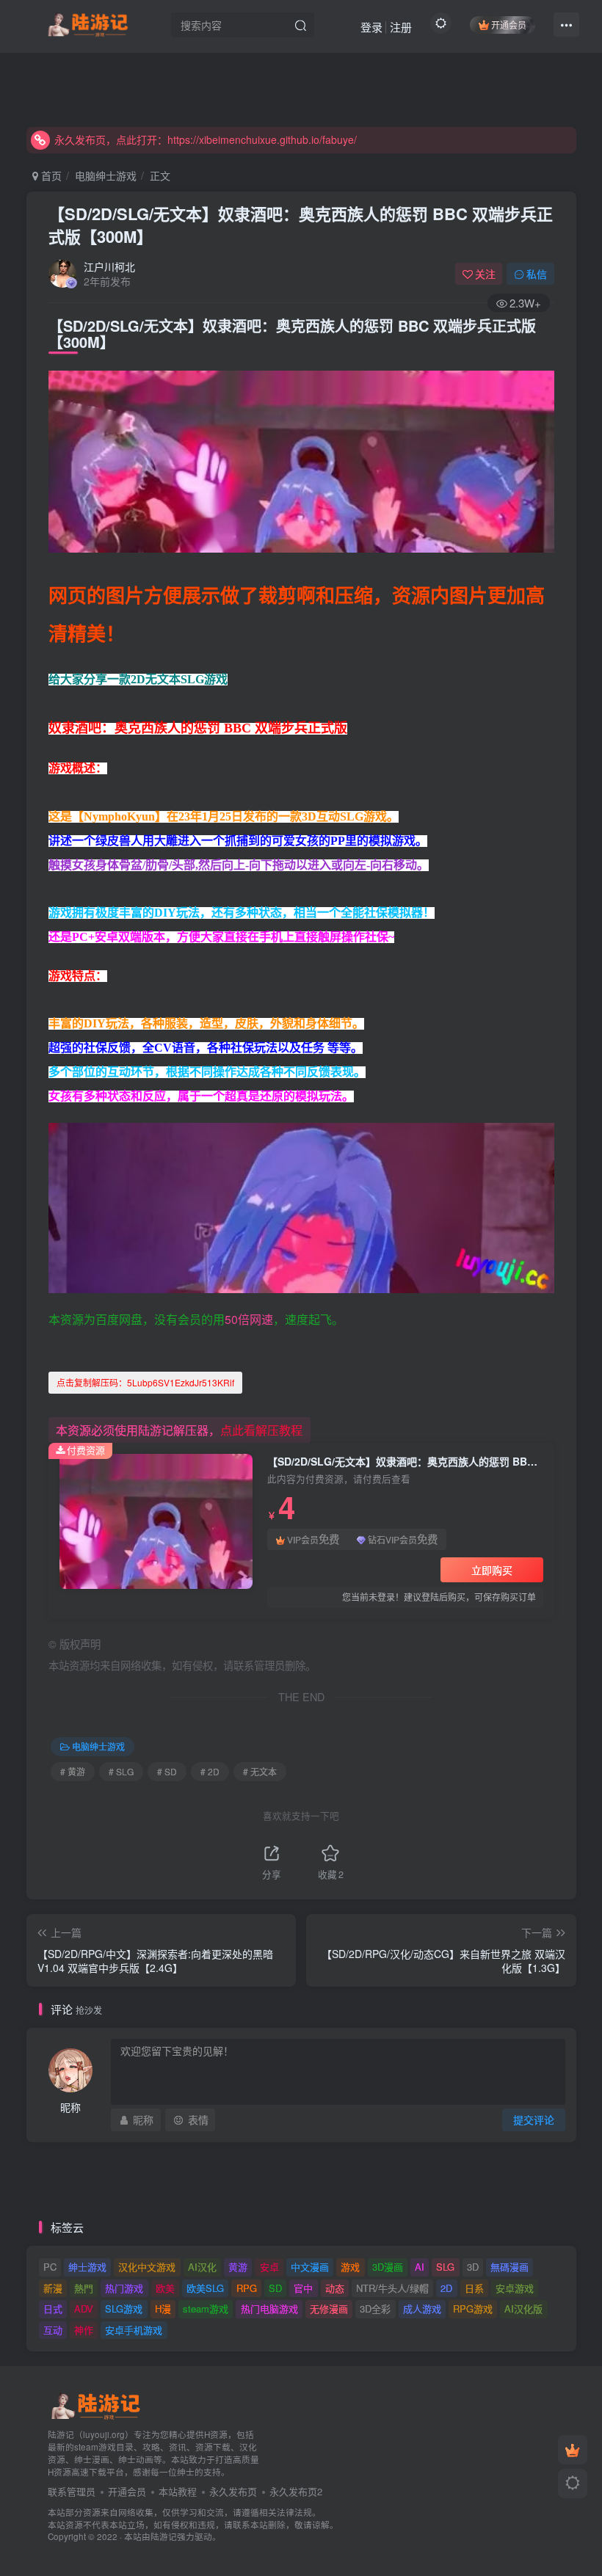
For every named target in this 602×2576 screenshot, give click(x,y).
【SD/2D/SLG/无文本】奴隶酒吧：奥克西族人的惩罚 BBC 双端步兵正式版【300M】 (301, 225)
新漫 (53, 2288)
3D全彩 (375, 2308)
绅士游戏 (87, 2267)
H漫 (163, 2308)
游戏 (350, 2267)
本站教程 (178, 2491)
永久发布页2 (296, 2491)
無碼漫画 (509, 2267)
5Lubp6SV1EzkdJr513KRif (145, 1382)
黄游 (238, 2267)
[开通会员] (573, 2450)
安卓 (269, 2267)
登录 (371, 27)
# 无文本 (260, 1771)
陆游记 (164, 2536)
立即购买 (492, 1570)
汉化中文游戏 (147, 2267)
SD (275, 2288)
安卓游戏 (515, 2288)
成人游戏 (422, 2308)
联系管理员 (72, 2491)
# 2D (210, 1771)
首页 (50, 175)
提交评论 (534, 2120)
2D (446, 2288)
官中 (303, 2288)
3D (473, 2267)
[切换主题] (573, 2484)
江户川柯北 (109, 266)
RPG (247, 2288)
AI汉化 (202, 2267)
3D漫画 (388, 2267)
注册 (401, 27)
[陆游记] (88, 23)
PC (50, 2267)
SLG (445, 2267)
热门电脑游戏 (269, 2308)
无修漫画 (329, 2308)
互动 (53, 2330)
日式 (53, 2308)
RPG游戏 (473, 2308)
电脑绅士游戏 (106, 175)
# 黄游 (73, 1771)
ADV (84, 2308)
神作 (84, 2330)
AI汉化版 (523, 2308)
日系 (474, 2288)
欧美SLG (205, 2288)
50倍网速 (249, 1319)
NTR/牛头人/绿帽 (392, 2288)
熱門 (84, 2288)
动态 (335, 2288)
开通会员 (509, 25)
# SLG (121, 1771)
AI (420, 2267)
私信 (537, 274)
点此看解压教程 (261, 1430)
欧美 (165, 2288)
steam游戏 (206, 2308)
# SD (167, 1771)
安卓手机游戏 (134, 2330)
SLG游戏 (124, 2308)
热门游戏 (124, 2288)
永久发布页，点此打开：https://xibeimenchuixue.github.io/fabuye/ (206, 139)
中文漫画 (310, 2267)
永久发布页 (233, 2491)
